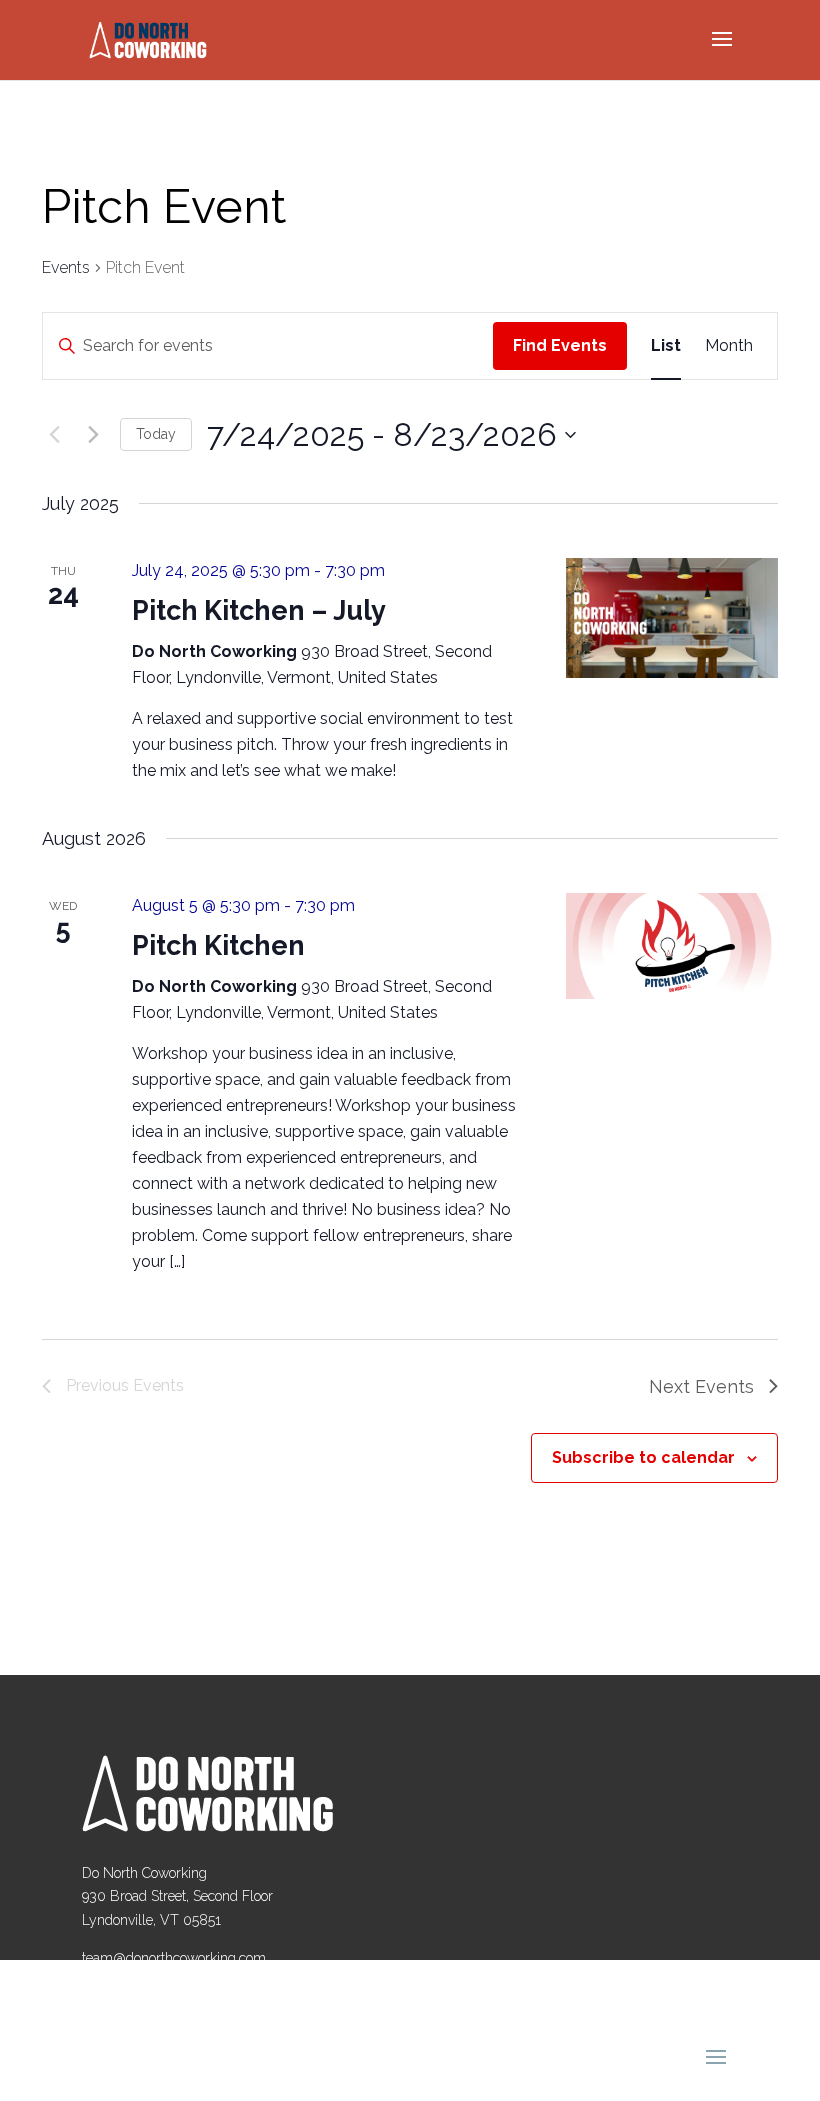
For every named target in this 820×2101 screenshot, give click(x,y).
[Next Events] (93, 435)
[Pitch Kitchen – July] (672, 617)
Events (66, 267)
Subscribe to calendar (643, 1457)
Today (156, 434)
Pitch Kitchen (218, 945)
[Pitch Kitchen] (672, 946)
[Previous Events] (54, 435)
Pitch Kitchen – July (259, 610)
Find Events (560, 345)
